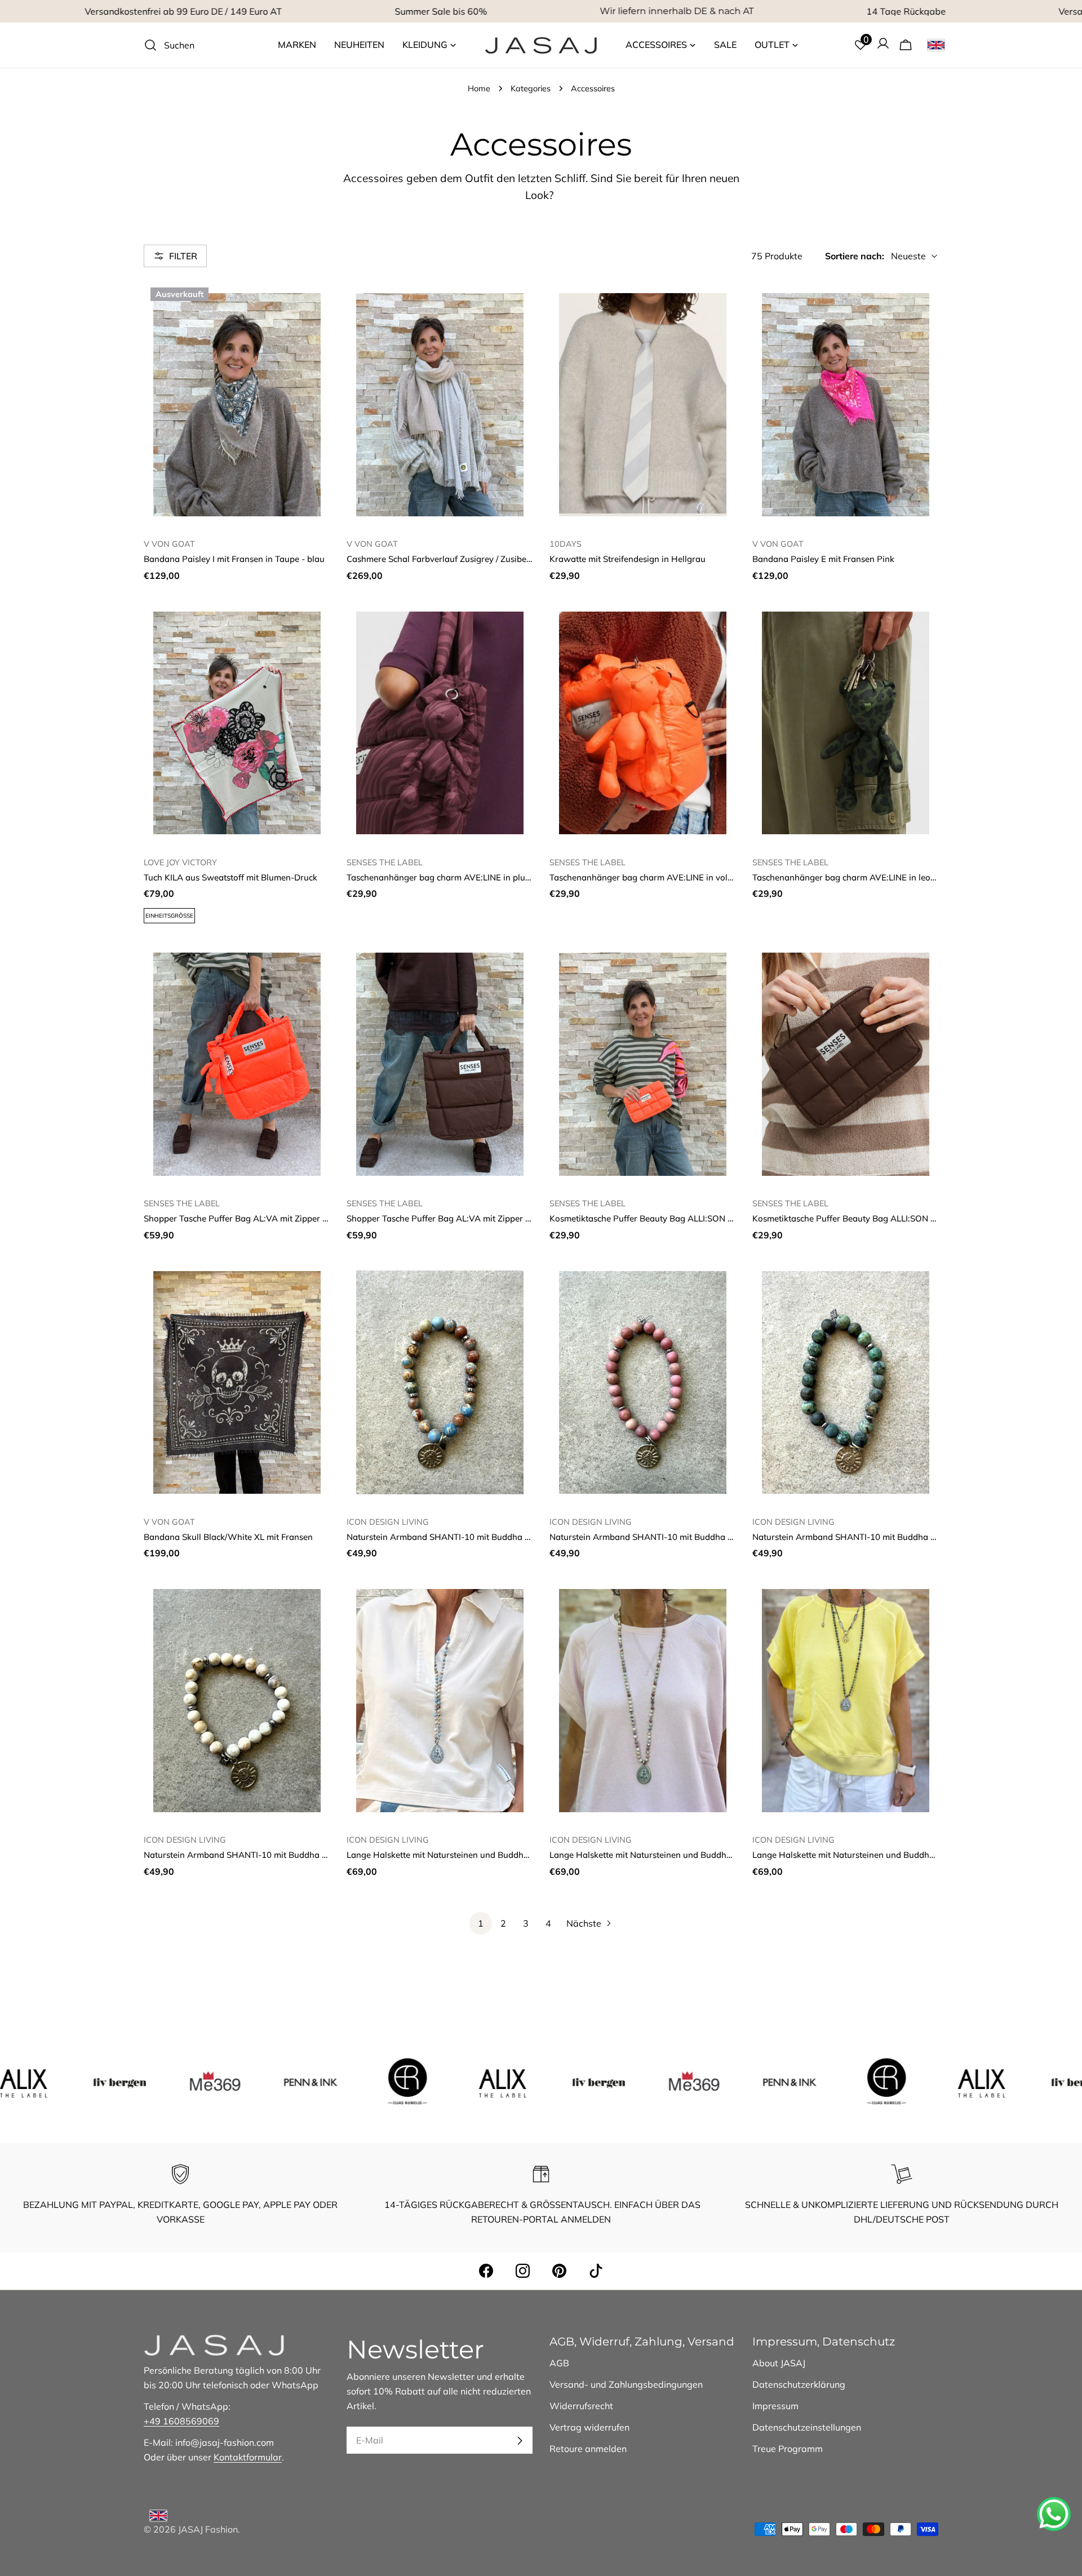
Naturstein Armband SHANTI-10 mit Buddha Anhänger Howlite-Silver (282, 1855)
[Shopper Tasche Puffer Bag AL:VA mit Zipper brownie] (440, 1064)
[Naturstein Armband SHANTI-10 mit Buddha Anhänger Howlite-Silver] (237, 1701)
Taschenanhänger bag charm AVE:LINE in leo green (854, 877)
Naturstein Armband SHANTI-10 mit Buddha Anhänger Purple (672, 1537)
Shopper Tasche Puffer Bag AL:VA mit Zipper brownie (452, 1218)
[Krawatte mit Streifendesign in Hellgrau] (642, 405)
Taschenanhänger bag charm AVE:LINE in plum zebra (452, 877)
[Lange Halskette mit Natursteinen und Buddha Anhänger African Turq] (845, 1701)
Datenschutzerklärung (799, 2384)
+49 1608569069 (181, 2421)
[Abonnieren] (520, 2441)
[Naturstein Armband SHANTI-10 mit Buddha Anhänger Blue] (440, 1383)
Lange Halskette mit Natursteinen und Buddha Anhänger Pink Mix (679, 1855)
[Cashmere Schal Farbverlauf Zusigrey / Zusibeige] (440, 405)
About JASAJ (779, 2363)
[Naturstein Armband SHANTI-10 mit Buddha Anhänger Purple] (642, 1383)
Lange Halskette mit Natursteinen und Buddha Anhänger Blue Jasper (482, 1855)
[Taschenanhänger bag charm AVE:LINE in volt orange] (642, 723)
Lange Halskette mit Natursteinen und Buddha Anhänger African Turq (890, 1855)
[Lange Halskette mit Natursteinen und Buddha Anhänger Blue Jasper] (440, 1701)
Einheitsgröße (169, 916)
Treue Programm (788, 2449)
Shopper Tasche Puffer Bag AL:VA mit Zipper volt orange (256, 1218)
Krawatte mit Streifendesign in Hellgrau (628, 559)
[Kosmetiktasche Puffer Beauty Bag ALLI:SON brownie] (845, 1064)
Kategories (531, 88)
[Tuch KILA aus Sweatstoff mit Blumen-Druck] (237, 723)
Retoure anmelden (588, 2449)
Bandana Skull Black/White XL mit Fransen (228, 1537)
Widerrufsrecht (581, 2406)
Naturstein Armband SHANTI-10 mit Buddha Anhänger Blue (465, 1537)
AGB (559, 2363)
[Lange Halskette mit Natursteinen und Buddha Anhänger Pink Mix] (642, 1701)
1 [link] (481, 1923)
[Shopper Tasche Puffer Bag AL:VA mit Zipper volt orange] (237, 1064)
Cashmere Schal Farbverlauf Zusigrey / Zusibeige (442, 559)
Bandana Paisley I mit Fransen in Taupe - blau (234, 559)
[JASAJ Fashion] (117, 2081)
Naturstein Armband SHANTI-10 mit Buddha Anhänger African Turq (887, 1537)
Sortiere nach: (855, 256)
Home (479, 88)
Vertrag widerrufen (589, 2427)
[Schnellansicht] (313, 306)
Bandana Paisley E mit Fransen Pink (823, 559)
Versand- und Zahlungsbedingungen (626, 2384)
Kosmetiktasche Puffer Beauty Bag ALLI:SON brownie (858, 1218)
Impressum (775, 2406)
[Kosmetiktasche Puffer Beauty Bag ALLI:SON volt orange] (642, 1064)
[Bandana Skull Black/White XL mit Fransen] (237, 1383)
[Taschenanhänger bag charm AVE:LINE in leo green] (845, 723)
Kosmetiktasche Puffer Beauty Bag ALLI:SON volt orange (661, 1218)
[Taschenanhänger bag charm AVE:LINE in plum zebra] (440, 723)
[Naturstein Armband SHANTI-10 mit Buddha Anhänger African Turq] (845, 1383)
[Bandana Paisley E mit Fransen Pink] (845, 405)
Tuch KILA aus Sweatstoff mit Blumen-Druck (230, 877)
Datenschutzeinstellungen (807, 2427)
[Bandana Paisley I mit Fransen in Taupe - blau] (237, 405)
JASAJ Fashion (208, 2529)
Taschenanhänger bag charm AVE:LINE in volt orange (655, 877)
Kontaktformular (248, 2457)
